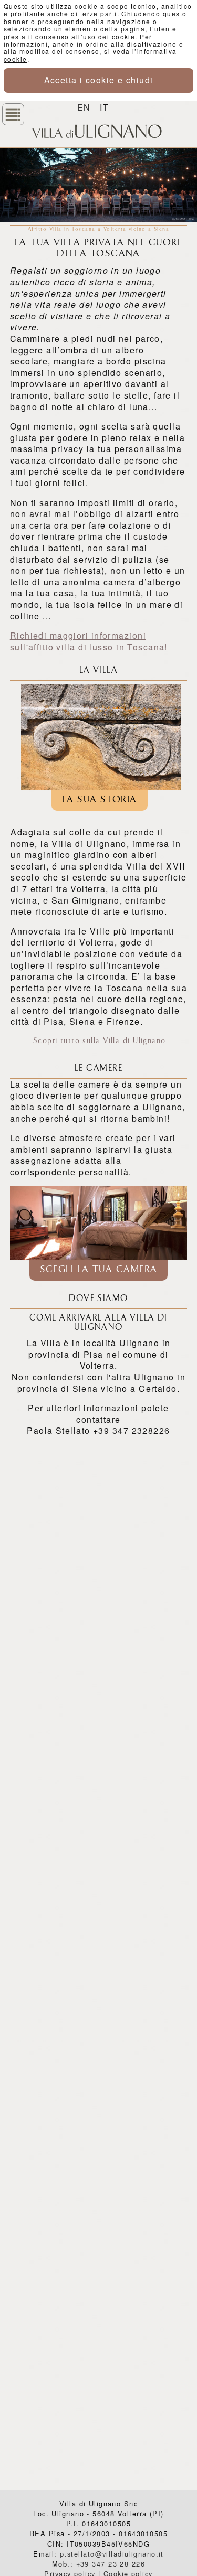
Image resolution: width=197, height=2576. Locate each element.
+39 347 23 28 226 (111, 2564)
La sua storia (100, 800)
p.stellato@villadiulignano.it (112, 2554)
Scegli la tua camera (99, 1270)
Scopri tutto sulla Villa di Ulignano (100, 1041)
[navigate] (13, 114)
